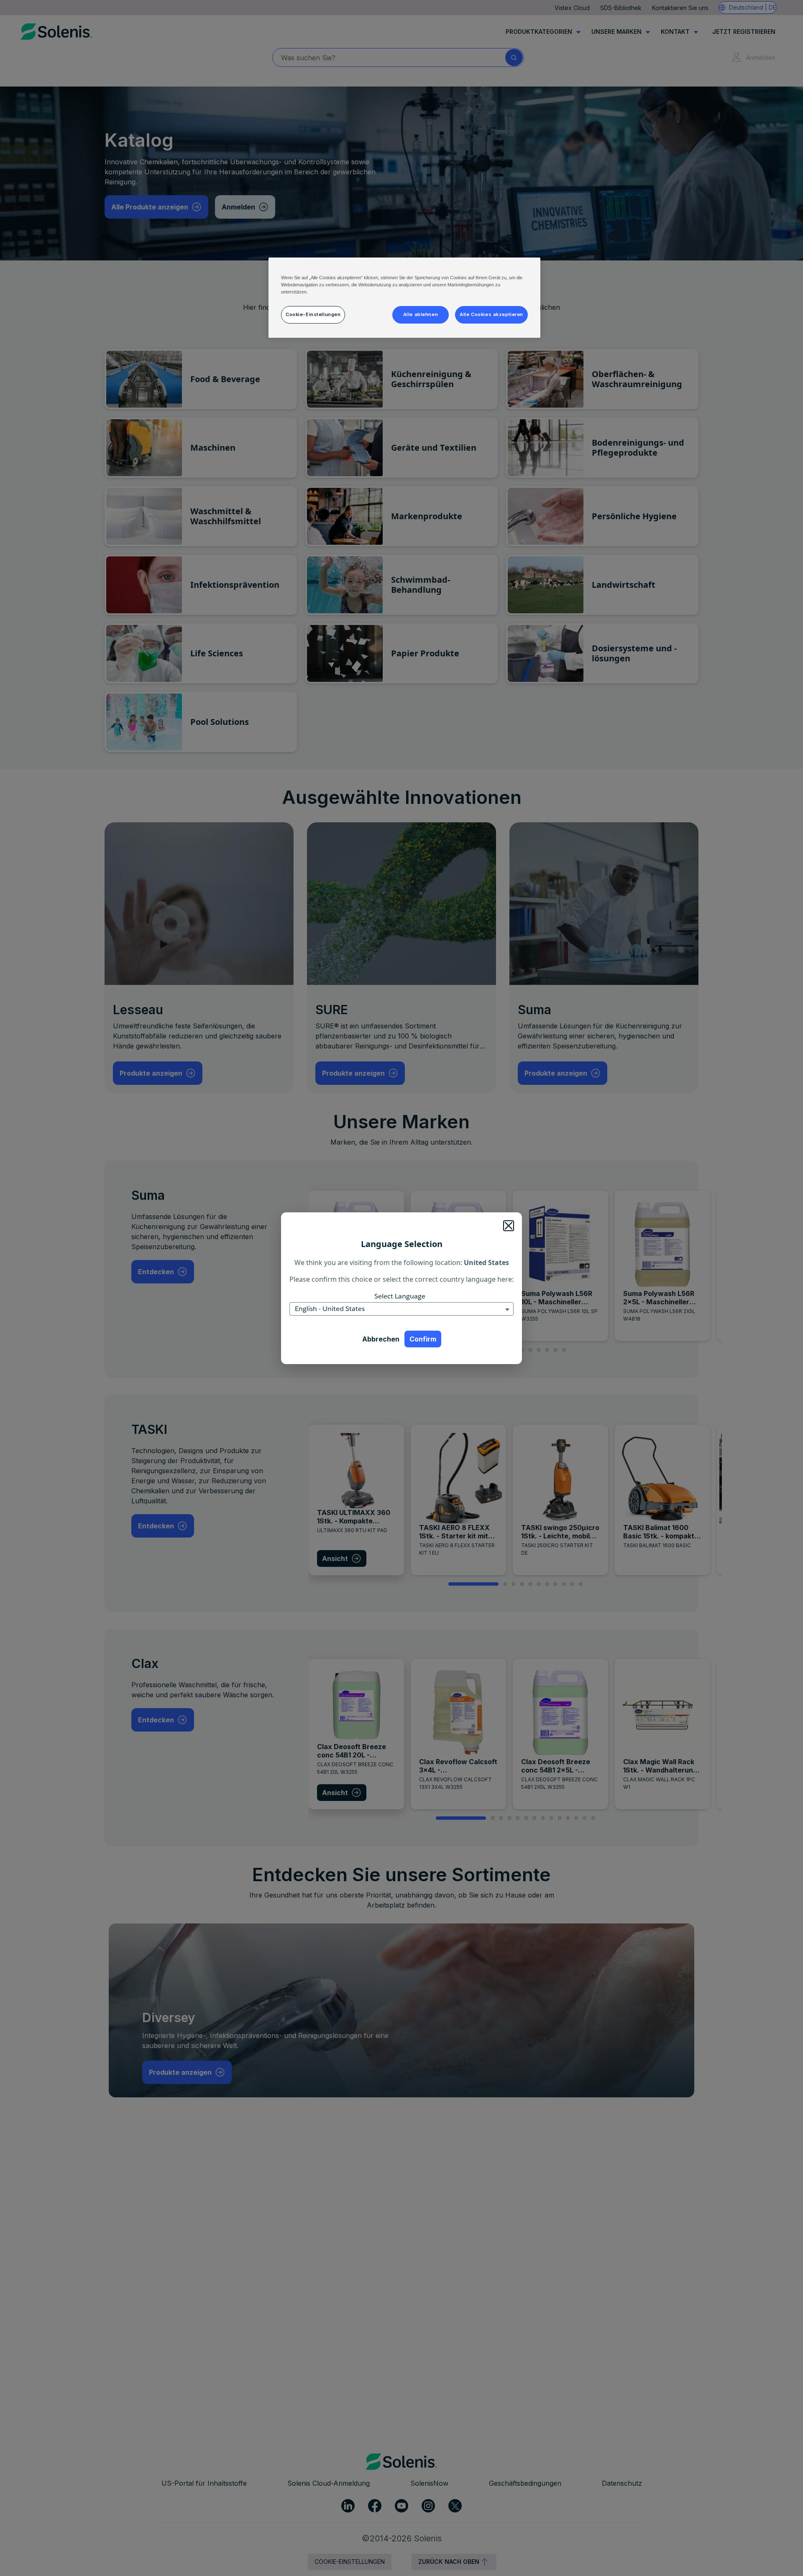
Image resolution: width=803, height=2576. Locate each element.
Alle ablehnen (421, 314)
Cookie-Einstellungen (313, 314)
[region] (404, 298)
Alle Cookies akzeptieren (491, 314)
